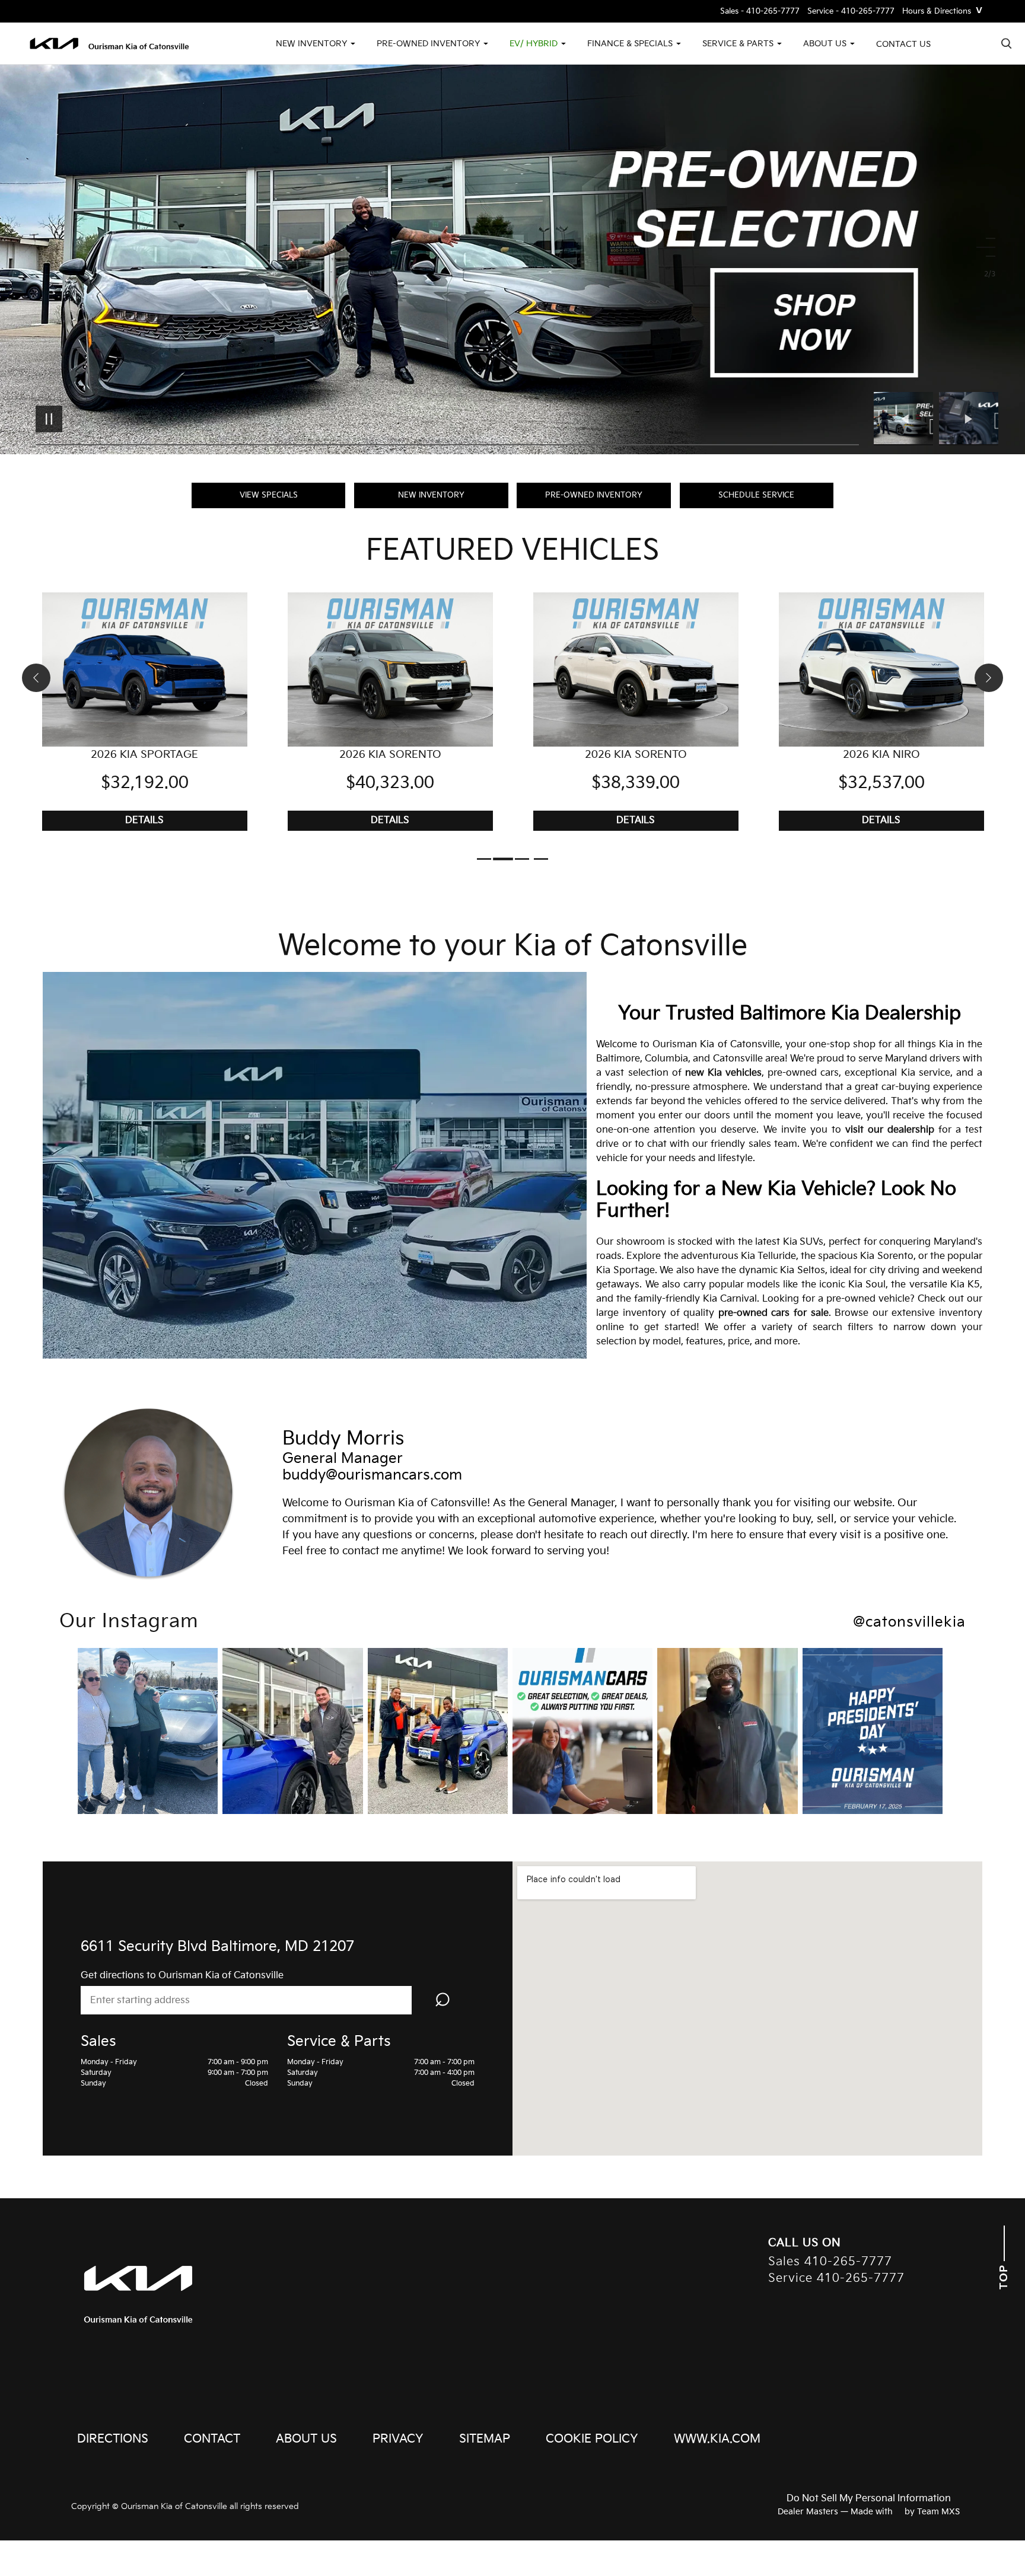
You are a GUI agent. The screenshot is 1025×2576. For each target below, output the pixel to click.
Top (1004, 2275)
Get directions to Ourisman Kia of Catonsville (182, 1976)
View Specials (269, 495)
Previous (906, 419)
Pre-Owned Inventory (594, 495)
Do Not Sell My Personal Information (869, 2499)
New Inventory (431, 495)
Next (969, 419)
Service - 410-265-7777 (851, 12)
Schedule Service (756, 495)
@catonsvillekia (909, 1622)
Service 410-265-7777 (836, 2279)
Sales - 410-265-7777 (760, 12)
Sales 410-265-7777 (830, 2262)
